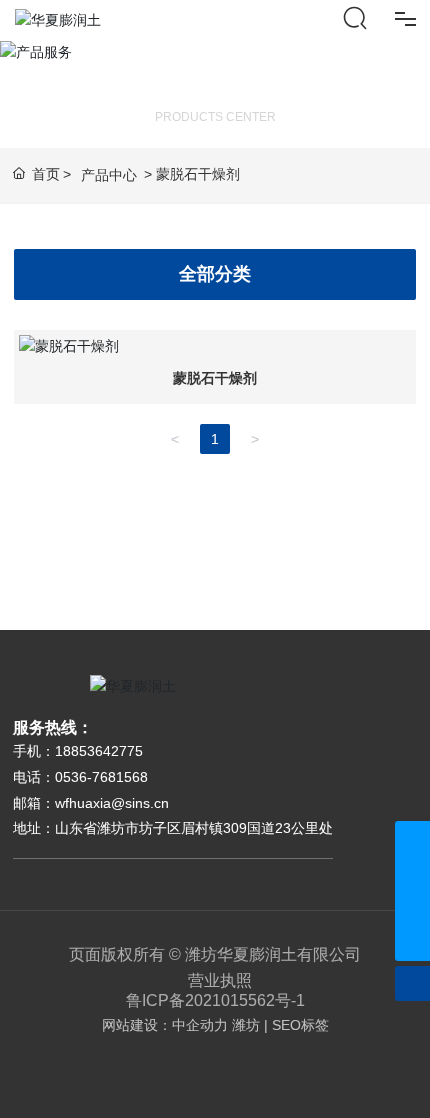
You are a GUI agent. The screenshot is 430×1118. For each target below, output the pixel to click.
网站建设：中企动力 (165, 1025)
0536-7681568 (101, 777)
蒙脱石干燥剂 (215, 378)
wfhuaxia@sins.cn (112, 803)
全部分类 (215, 274)
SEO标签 (300, 1025)
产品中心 (109, 175)
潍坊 (246, 1025)
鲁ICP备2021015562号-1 (215, 1000)
